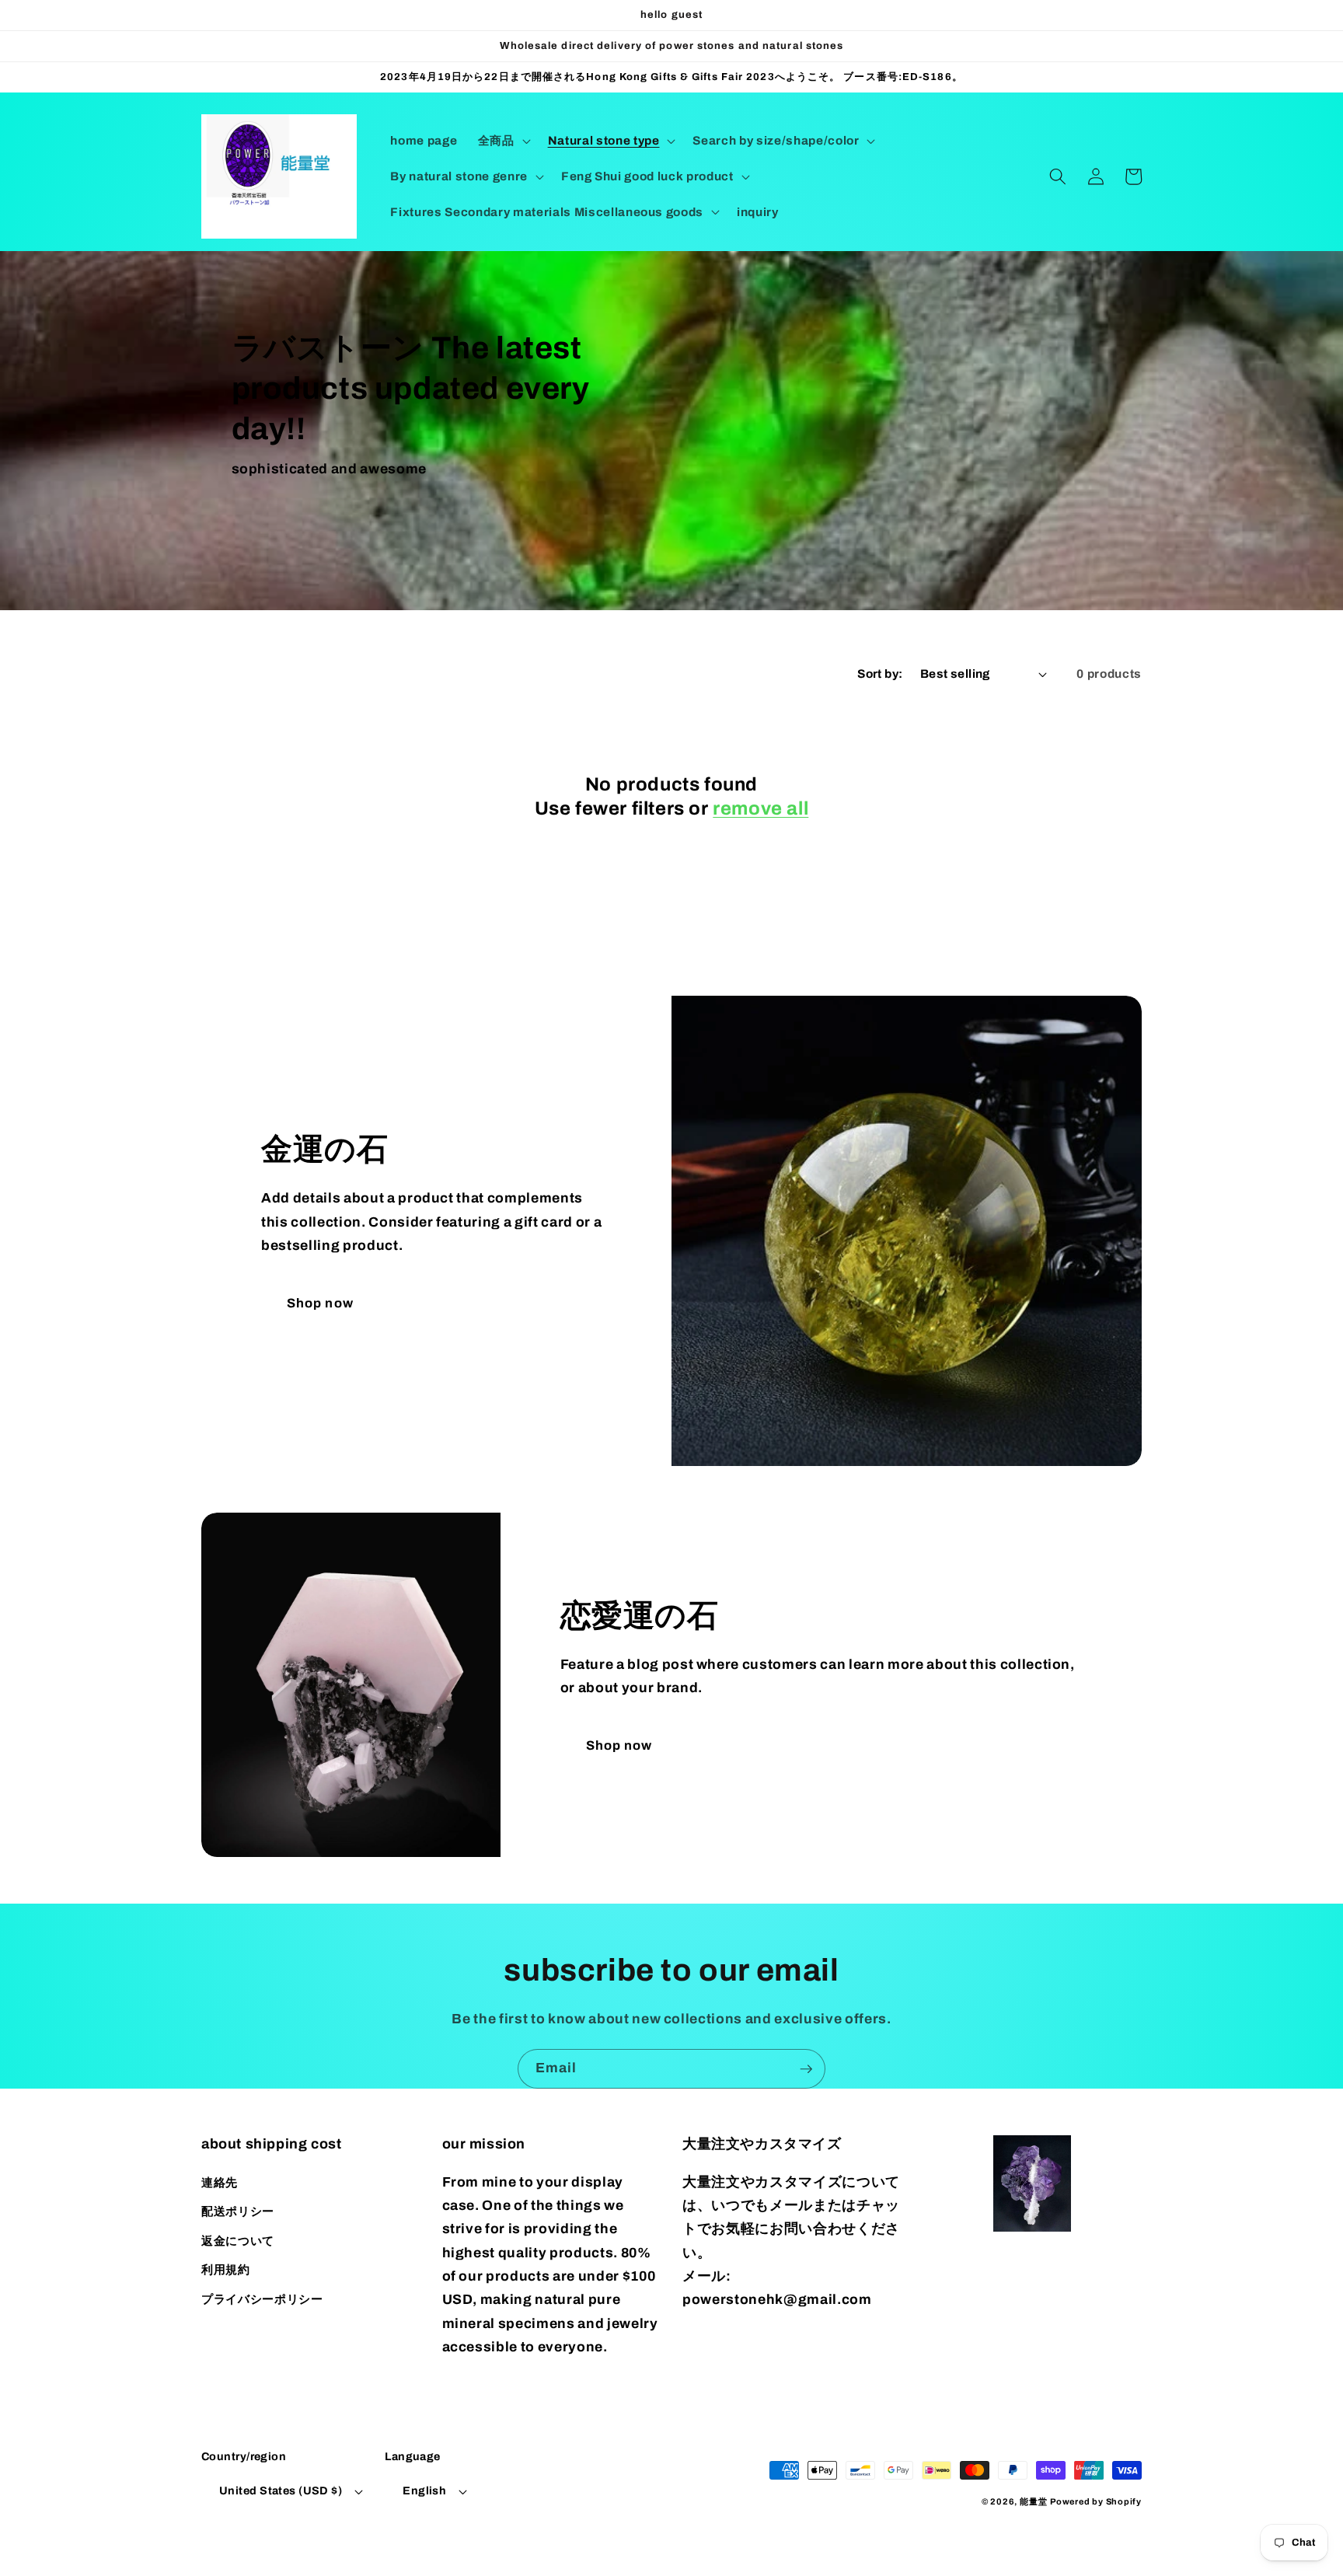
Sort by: (880, 674)
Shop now (320, 1303)
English (424, 2490)
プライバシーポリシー (262, 2299)
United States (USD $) (281, 2490)
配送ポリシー (238, 2211)
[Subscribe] (806, 2069)
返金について (238, 2241)
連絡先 (220, 2182)
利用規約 (226, 2269)
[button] (503, 141)
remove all (760, 808)
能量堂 (1033, 2501)
